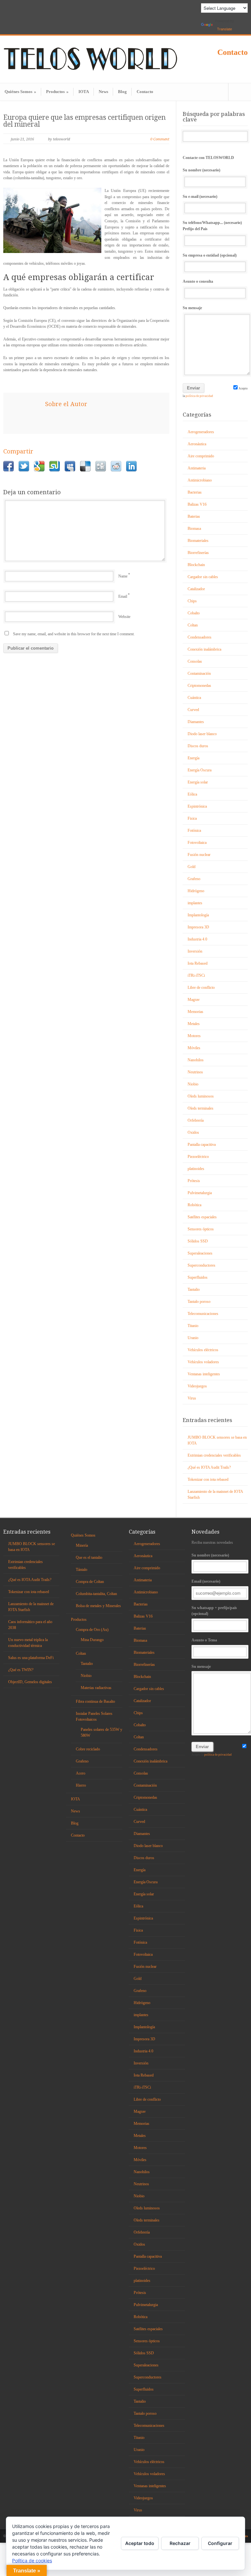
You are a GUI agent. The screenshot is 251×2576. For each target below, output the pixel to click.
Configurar (220, 2543)
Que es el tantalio (89, 1557)
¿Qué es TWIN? (21, 1670)
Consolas (195, 661)
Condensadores (200, 637)
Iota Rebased (198, 963)
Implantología (198, 915)
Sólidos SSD (198, 1241)
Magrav (194, 1000)
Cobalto (194, 613)
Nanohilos (196, 1060)
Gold (192, 867)
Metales (194, 1024)
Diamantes (196, 722)
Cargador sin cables (203, 577)
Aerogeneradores (201, 432)
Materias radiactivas (96, 1688)
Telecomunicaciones (203, 1314)
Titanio (193, 1326)
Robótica (194, 1205)
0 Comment (160, 139)
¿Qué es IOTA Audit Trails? (209, 1467)
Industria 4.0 (197, 939)
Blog (122, 92)
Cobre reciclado (88, 1749)
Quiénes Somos (20, 92)
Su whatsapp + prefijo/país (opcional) (214, 1611)
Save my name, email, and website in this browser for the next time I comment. (74, 634)
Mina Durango (92, 1640)
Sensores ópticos (201, 1229)
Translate (225, 29)
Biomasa (194, 529)
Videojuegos (197, 1386)
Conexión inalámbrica (204, 649)
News (103, 92)
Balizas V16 (197, 504)
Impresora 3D (198, 927)
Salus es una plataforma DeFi (31, 1658)
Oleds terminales (201, 1108)
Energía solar (198, 782)
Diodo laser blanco (202, 734)
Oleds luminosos (201, 1096)
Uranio (193, 1338)
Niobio (193, 1084)
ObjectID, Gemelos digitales (30, 1682)
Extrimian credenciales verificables (214, 1455)
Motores (194, 1036)
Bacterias (195, 492)
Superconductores (201, 1265)
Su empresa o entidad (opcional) (210, 255)
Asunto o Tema (204, 1640)
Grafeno (194, 879)
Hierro (81, 1785)
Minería (82, 1545)
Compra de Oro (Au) (92, 1630)
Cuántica (194, 698)
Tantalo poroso (199, 1302)
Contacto (233, 52)
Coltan (193, 625)
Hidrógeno (196, 891)
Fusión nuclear (199, 855)
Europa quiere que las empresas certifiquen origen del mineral (84, 121)
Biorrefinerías (198, 553)
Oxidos (193, 1132)
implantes (195, 903)
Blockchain (196, 565)
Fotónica (194, 830)
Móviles (194, 1048)
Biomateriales (198, 541)
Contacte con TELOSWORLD (208, 158)
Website (124, 617)
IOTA (84, 92)
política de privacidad (199, 396)
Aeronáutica (197, 444)
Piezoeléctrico (198, 1157)
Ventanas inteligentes (204, 1374)
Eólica (192, 794)
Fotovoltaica (197, 843)
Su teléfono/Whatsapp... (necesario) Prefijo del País (212, 226)
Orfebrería (196, 1120)
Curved (193, 710)
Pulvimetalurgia (200, 1193)
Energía (193, 758)
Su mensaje (192, 308)
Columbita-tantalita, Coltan (96, 1594)
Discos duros (198, 746)
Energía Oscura (200, 770)
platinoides (196, 1169)
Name (123, 576)
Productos (57, 92)
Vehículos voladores (203, 1362)
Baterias (194, 516)
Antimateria (197, 468)
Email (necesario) (206, 1581)
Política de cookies (32, 2560)
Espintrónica (197, 806)
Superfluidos (198, 1277)
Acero (81, 1773)
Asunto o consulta (198, 281)
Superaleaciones (200, 1253)
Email (123, 596)
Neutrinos (195, 1072)
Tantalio (194, 1289)
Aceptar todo (140, 2543)
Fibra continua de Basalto (95, 1701)
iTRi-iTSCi (196, 975)
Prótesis (194, 1181)
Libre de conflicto (201, 988)
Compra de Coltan (90, 1582)
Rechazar (180, 2543)
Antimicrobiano (200, 480)
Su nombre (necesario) (201, 170)
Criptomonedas (199, 686)
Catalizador (196, 589)
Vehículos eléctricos (203, 1350)
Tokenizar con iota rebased (208, 1479)
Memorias (195, 1012)
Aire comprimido (201, 456)
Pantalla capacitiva (202, 1145)
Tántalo (82, 1570)
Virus (192, 1398)
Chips (192, 601)
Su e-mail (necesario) (200, 197)
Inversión (195, 951)
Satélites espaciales (202, 1217)
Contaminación (199, 673)
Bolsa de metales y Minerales (98, 1606)
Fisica (192, 818)
